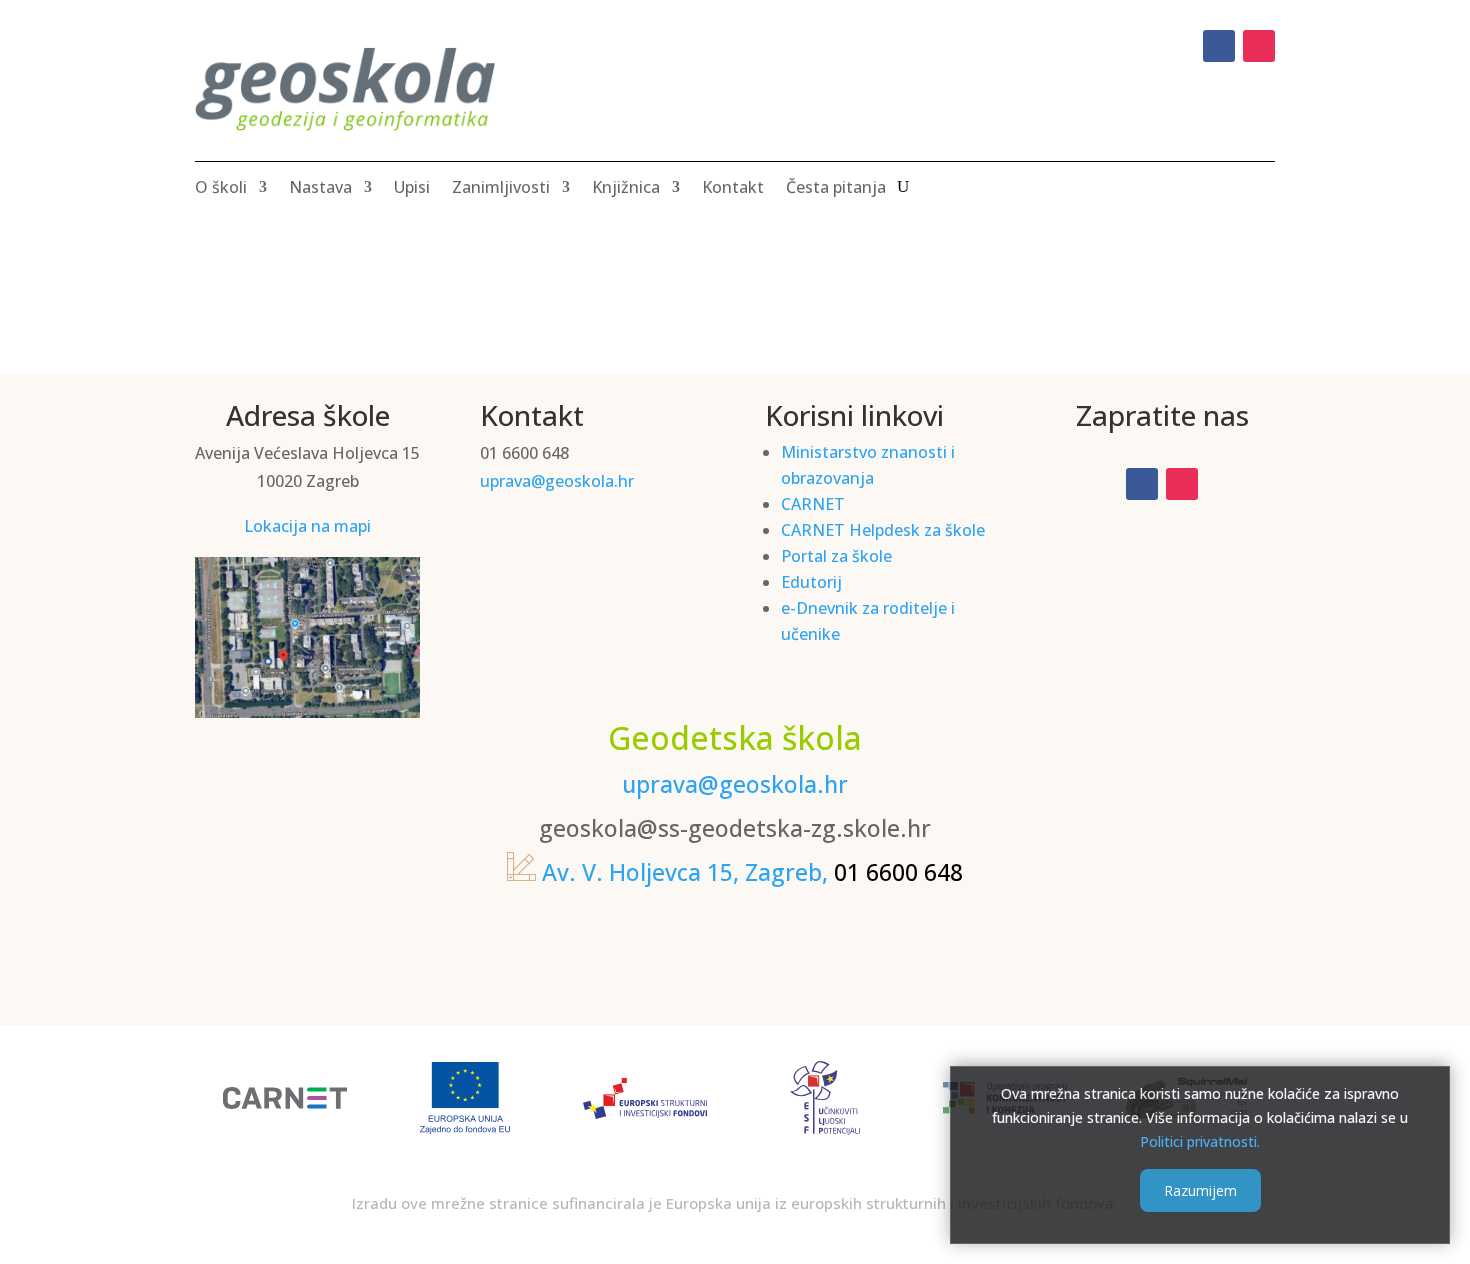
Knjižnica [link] (626, 189)
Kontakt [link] (733, 189)
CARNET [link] (813, 504)
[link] (1219, 46)
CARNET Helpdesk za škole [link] (883, 530)
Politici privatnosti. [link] (1200, 1140)
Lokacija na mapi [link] (307, 526)
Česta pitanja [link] (836, 189)
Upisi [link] (412, 189)
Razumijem (1200, 1190)
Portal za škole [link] (836, 556)
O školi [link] (221, 189)
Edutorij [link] (811, 582)
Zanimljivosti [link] (501, 189)
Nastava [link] (320, 189)
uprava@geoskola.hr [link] (557, 481)
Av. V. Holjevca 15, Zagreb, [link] (685, 872)
